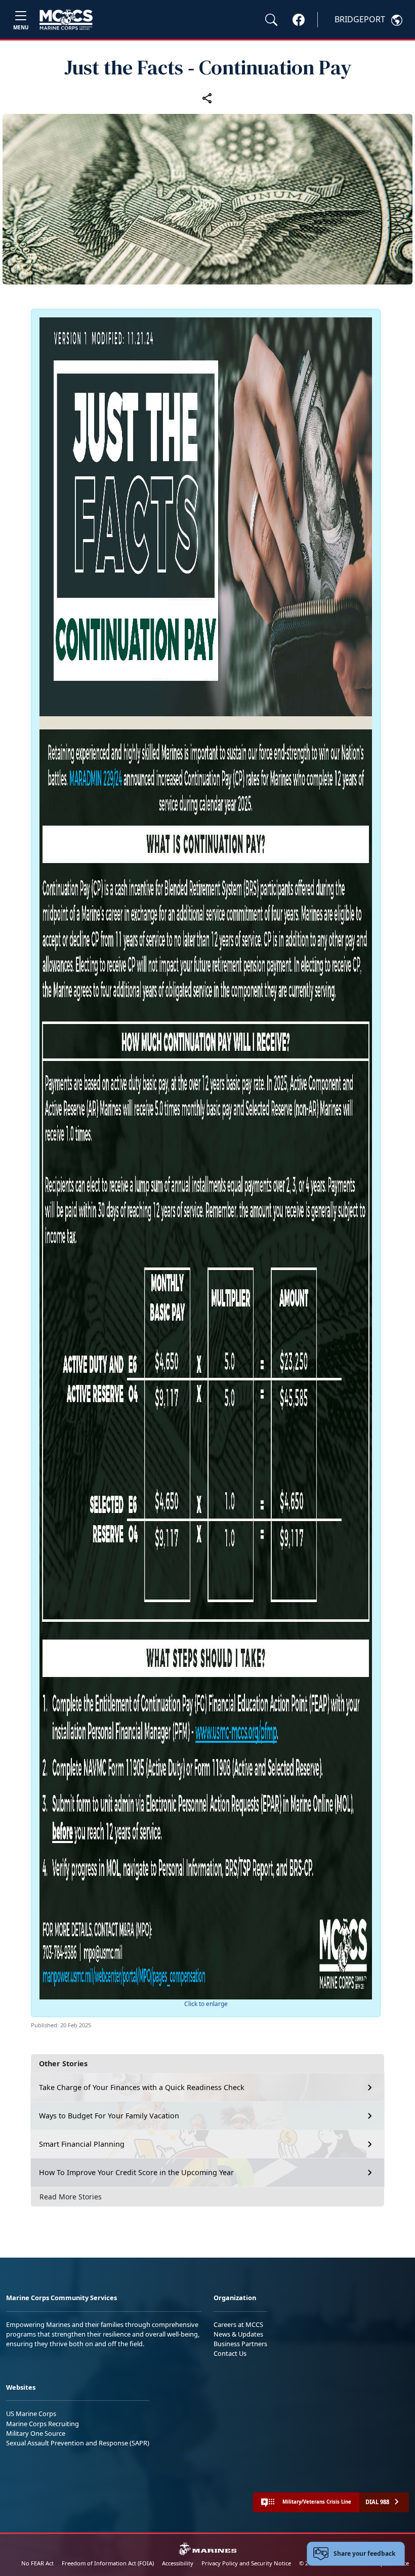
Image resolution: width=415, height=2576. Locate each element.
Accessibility (178, 2563)
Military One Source (36, 2433)
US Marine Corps (31, 2414)
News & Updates (238, 2334)
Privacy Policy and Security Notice (246, 2563)
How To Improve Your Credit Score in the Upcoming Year (137, 2172)
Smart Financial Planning (82, 2144)
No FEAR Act (37, 2563)
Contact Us (230, 2353)
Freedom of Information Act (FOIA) (108, 2563)
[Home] (66, 20)
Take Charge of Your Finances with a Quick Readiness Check (142, 2087)
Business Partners (240, 2344)
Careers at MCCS (238, 2324)
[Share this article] (207, 98)
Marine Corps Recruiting (43, 2424)
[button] (299, 19)
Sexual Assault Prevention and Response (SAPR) (78, 2443)
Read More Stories (71, 2197)
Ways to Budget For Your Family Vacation (109, 2116)
